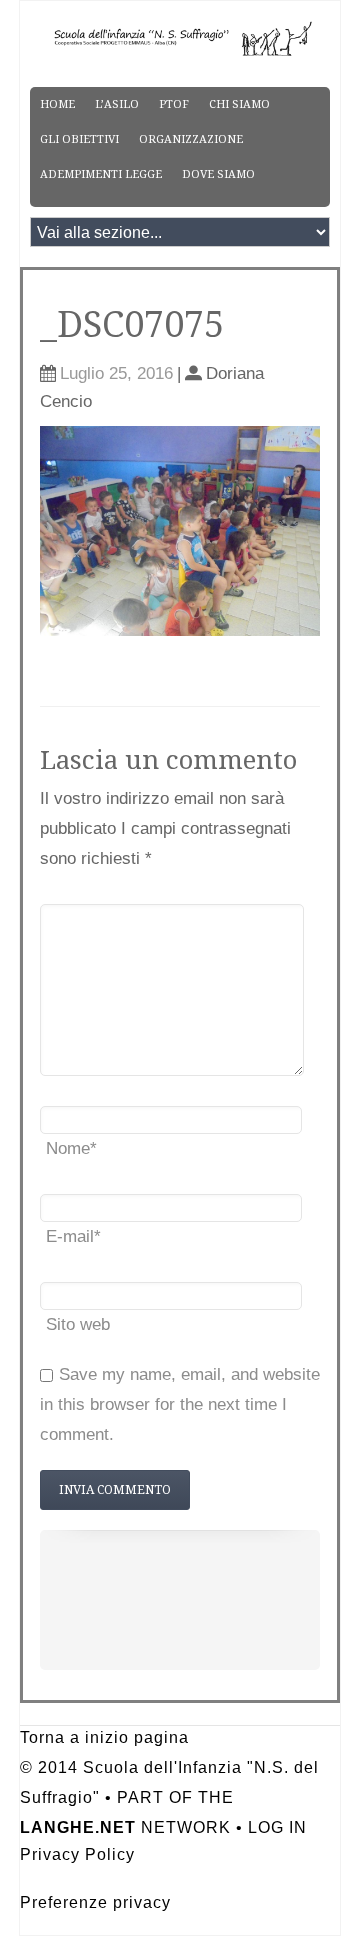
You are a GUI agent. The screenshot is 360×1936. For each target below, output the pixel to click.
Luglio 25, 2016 (116, 373)
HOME (57, 104)
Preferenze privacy (95, 1902)
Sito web (78, 1324)
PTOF (174, 104)
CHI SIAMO (239, 104)
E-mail (73, 1236)
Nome (71, 1148)
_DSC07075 (132, 324)
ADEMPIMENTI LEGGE (101, 174)
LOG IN (277, 1827)
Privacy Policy (77, 1854)
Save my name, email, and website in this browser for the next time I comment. (180, 1404)
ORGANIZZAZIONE (191, 139)
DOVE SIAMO (218, 174)
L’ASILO (117, 104)
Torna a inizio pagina (104, 1737)
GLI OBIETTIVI (79, 139)
